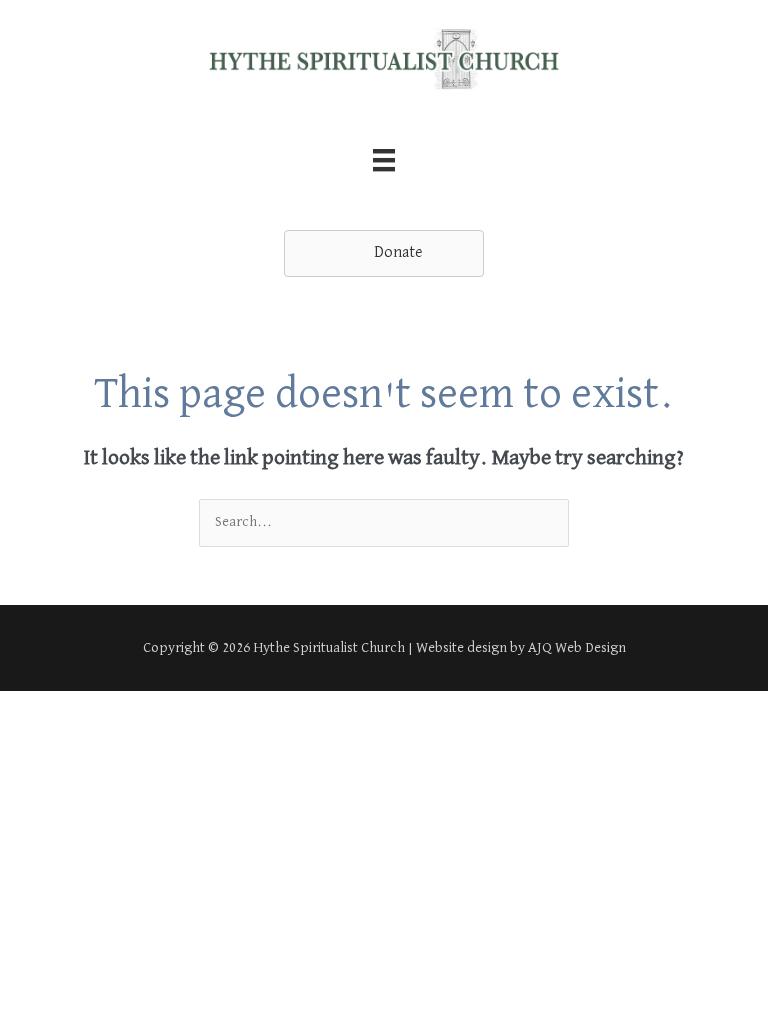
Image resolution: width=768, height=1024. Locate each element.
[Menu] (384, 160)
